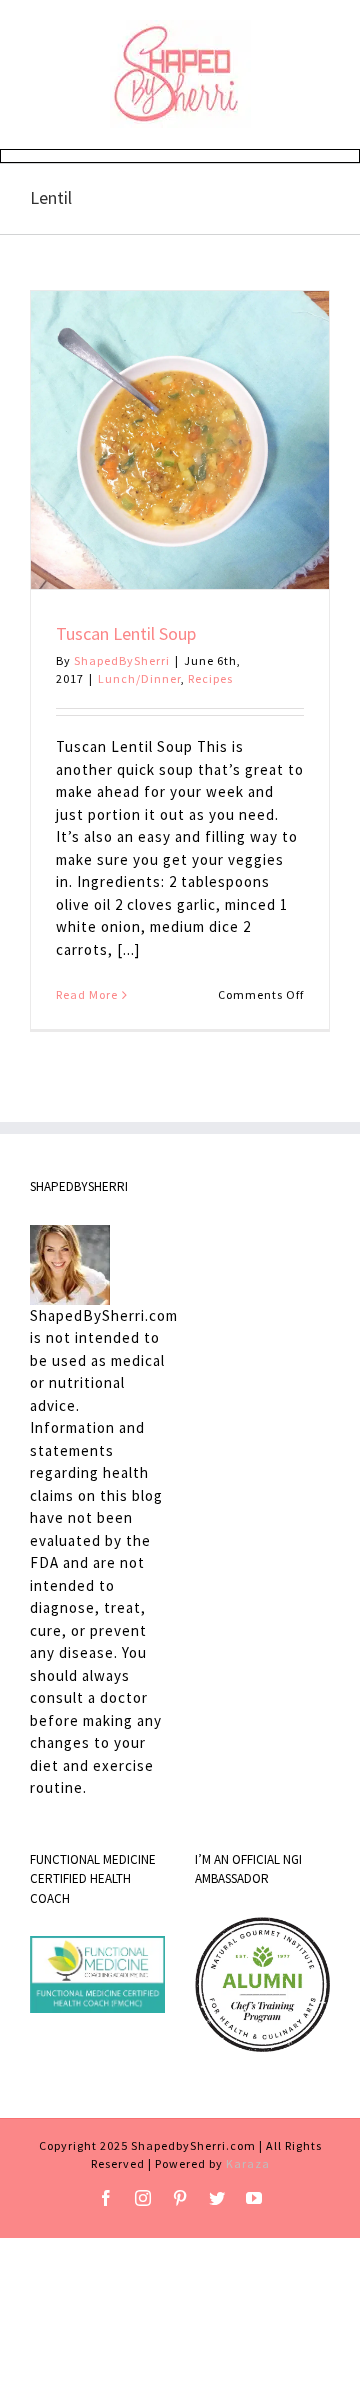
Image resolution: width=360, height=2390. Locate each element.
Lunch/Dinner (139, 678)
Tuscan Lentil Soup (126, 633)
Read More (87, 994)
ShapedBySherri (122, 660)
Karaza (248, 2163)
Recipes (210, 678)
